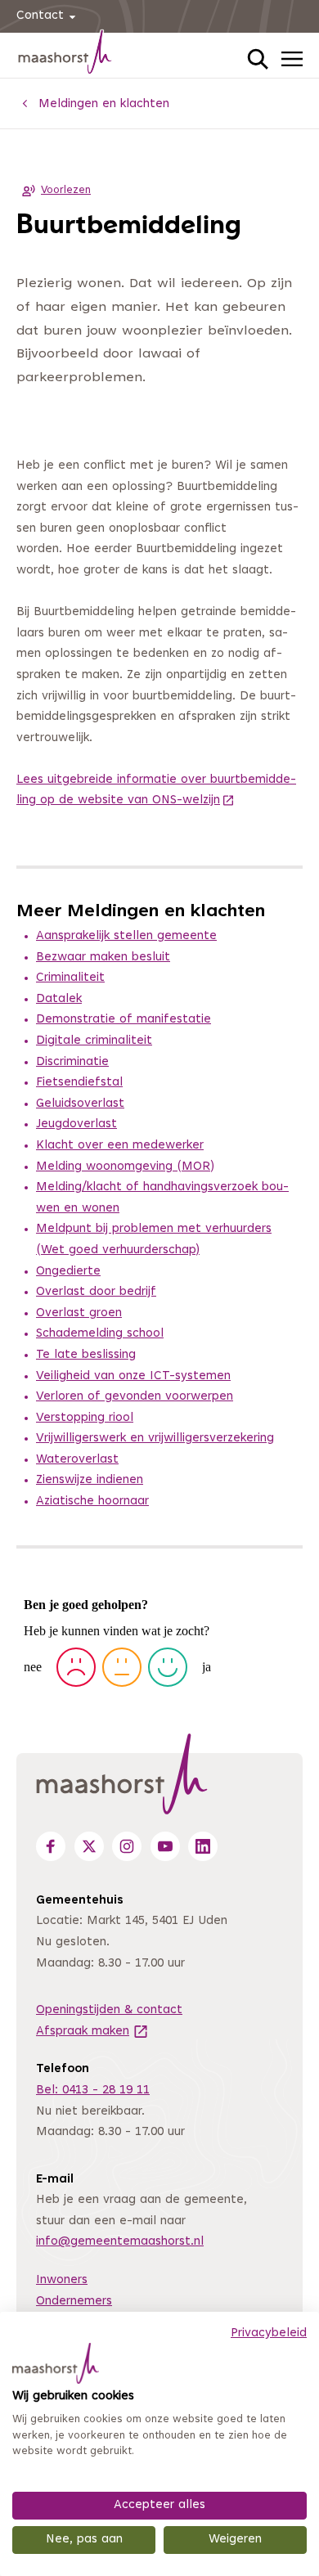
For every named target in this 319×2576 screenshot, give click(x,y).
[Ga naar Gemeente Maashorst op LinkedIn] (203, 1846)
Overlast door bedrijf (96, 1292)
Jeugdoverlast (76, 1124)
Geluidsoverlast (80, 1104)
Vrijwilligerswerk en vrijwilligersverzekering (155, 1439)
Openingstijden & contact (109, 2010)
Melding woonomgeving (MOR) (125, 1167)
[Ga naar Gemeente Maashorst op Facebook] (51, 1846)
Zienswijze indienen (90, 1480)
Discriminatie (72, 1062)
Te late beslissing (86, 1355)
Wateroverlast (77, 1460)
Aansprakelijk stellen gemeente (126, 936)
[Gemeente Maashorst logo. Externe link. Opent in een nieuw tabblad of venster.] (56, 2363)
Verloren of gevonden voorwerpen (135, 1397)
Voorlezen (66, 191)
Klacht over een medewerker (120, 1146)
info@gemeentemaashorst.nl (120, 2242)
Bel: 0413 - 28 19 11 (93, 2090)
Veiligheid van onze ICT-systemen (133, 1376)
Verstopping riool (85, 1418)
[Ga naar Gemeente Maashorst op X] (89, 1846)
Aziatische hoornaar (92, 1502)
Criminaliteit (70, 978)
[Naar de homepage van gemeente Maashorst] (65, 55)
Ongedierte (68, 1272)
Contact (40, 16)
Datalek (59, 999)
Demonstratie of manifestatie (124, 1020)
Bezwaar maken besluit (103, 958)
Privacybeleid (269, 2333)
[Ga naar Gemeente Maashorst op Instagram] (127, 1846)
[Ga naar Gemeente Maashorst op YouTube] (165, 1846)
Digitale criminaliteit (94, 1041)
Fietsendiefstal (79, 1083)
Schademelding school (100, 1334)
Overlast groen (79, 1313)
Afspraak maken (92, 2032)
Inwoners (62, 2280)
